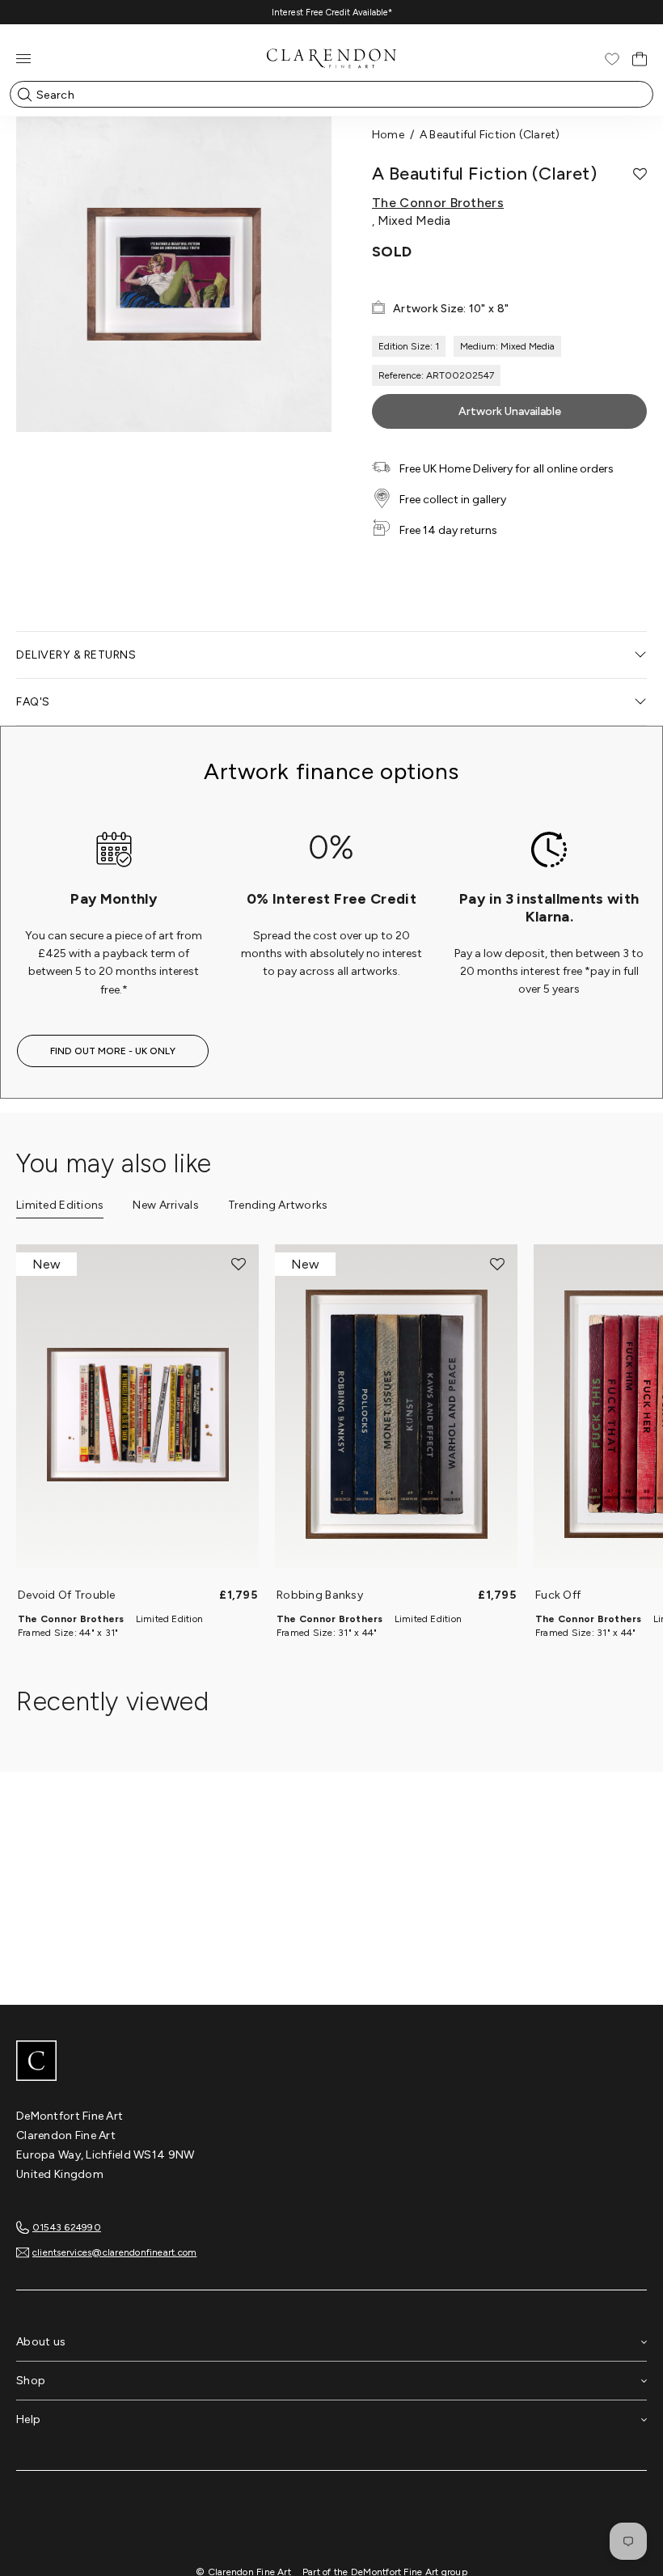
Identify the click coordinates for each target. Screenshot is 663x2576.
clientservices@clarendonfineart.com (114, 2252)
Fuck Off (558, 1595)
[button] (640, 174)
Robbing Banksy (320, 1595)
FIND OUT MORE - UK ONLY (113, 1051)
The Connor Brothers (438, 203)
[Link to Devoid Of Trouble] (137, 1414)
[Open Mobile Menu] (23, 59)
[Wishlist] (612, 59)
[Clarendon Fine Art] (331, 2062)
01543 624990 (67, 2227)
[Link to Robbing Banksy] (396, 1414)
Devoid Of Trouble (67, 1595)
